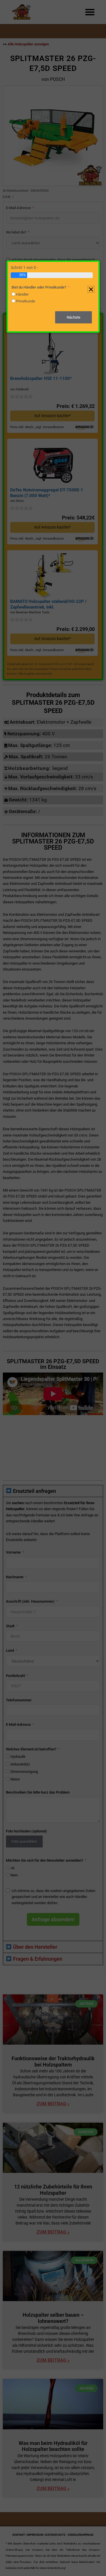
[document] (53, 1288)
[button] (91, 289)
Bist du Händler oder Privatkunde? (39, 287)
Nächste (73, 317)
